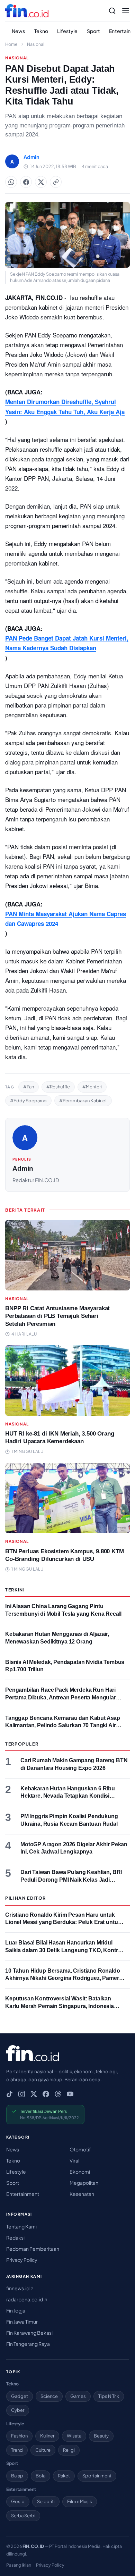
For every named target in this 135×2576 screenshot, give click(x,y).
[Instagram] (22, 2094)
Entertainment (23, 2194)
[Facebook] (46, 2094)
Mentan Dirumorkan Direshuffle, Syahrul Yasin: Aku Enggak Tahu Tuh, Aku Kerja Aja (65, 407)
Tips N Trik (109, 2396)
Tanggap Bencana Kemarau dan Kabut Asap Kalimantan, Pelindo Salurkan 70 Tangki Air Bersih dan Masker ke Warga (63, 1725)
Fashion (19, 2436)
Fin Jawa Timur (22, 2322)
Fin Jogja (16, 2310)
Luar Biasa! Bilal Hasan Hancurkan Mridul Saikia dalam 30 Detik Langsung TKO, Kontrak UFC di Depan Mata (65, 1950)
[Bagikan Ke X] (41, 182)
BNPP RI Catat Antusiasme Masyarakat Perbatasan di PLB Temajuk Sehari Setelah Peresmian (57, 1316)
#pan (29, 1087)
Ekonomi (80, 2172)
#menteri (92, 1087)
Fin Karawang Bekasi (29, 2333)
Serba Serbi (23, 2516)
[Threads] (58, 2094)
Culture (43, 2450)
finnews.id (18, 2288)
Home (11, 44)
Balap (17, 2476)
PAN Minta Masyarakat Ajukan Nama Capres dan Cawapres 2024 (66, 919)
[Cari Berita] (112, 11)
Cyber (18, 2410)
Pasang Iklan (19, 2565)
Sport (94, 31)
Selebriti (46, 2501)
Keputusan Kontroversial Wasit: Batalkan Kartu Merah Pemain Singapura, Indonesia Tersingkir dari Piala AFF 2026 (60, 2006)
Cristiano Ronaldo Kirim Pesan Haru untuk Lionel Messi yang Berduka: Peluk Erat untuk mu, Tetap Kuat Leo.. (63, 1922)
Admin (23, 1168)
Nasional (36, 44)
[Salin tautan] (56, 182)
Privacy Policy (22, 2260)
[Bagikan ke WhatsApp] (11, 182)
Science (49, 2396)
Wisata (74, 2436)
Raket (64, 2476)
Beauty (101, 2436)
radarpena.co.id (25, 2299)
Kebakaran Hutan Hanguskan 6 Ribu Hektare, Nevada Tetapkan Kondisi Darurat (68, 1796)
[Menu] (126, 11)
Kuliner (47, 2436)
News (19, 31)
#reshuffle (58, 1087)
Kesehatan (82, 2194)
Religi (69, 2450)
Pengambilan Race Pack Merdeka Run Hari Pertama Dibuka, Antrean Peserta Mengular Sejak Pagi (61, 1697)
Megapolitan (84, 2183)
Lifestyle (67, 31)
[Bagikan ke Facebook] (26, 182)
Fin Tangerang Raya (28, 2344)
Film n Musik (80, 2501)
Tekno (41, 31)
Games (78, 2396)
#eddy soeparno (28, 1101)
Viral (74, 2160)
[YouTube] (70, 2094)
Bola (40, 2476)
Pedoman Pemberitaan (33, 2249)
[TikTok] (10, 2094)
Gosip (18, 2501)
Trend (17, 2450)
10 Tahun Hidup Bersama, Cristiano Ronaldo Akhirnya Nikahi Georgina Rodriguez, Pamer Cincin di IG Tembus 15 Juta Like (63, 1978)
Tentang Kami (21, 2226)
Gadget (20, 2396)
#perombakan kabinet (83, 1101)
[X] (34, 2094)
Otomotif (80, 2149)
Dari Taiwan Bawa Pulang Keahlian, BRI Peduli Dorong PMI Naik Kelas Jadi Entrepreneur (71, 1880)
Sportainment (97, 2476)
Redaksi (15, 2238)
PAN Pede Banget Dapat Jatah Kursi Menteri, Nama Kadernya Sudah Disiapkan (67, 643)
